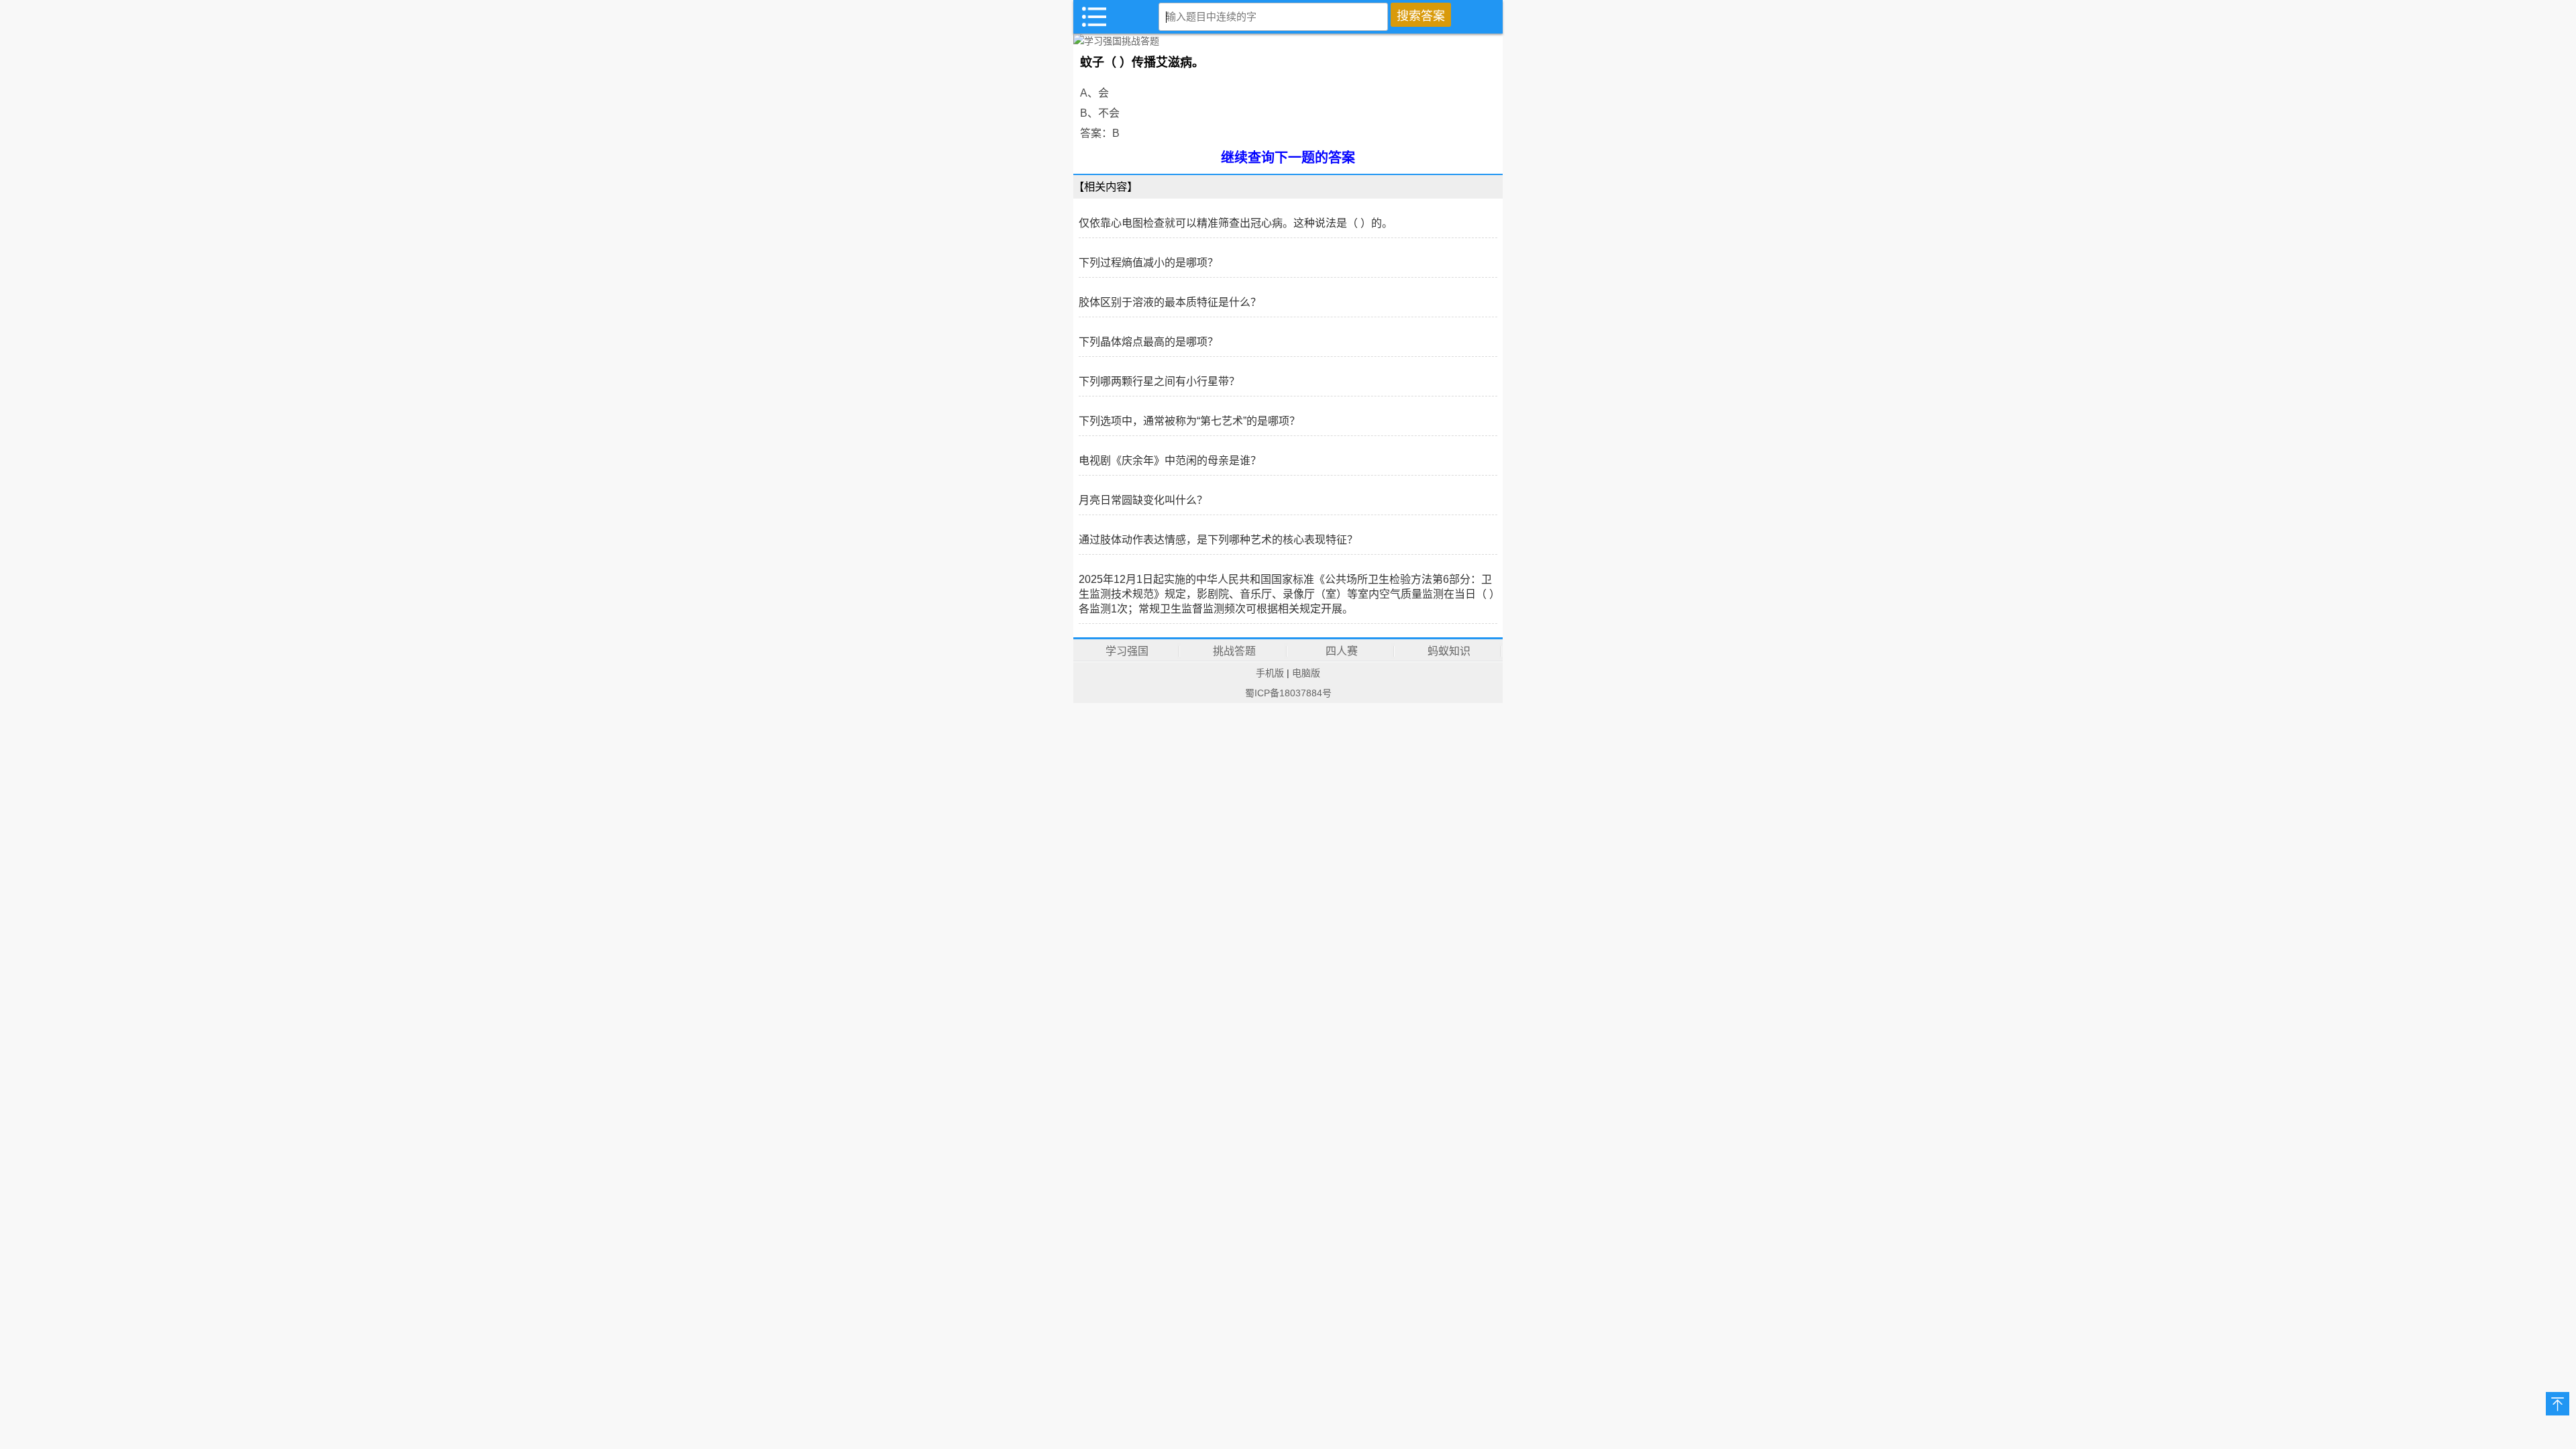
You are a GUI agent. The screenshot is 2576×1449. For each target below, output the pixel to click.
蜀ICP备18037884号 (1288, 693)
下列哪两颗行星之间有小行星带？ (1159, 381)
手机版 (1270, 673)
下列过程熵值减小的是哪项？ (1148, 263)
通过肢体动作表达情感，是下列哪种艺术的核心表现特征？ (1218, 540)
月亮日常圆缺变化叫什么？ (1143, 500)
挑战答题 (1234, 651)
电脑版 (1306, 673)
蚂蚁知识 (1449, 651)
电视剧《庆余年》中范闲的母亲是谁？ (1170, 461)
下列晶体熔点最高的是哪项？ (1148, 342)
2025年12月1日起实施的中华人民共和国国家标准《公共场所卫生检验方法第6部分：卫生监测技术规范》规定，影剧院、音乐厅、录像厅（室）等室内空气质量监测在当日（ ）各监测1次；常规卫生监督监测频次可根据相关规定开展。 (1287, 594)
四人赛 (1342, 651)
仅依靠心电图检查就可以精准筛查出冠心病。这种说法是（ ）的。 (1236, 223)
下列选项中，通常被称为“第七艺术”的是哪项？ (1189, 421)
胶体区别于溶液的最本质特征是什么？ (1170, 302)
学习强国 (1127, 651)
